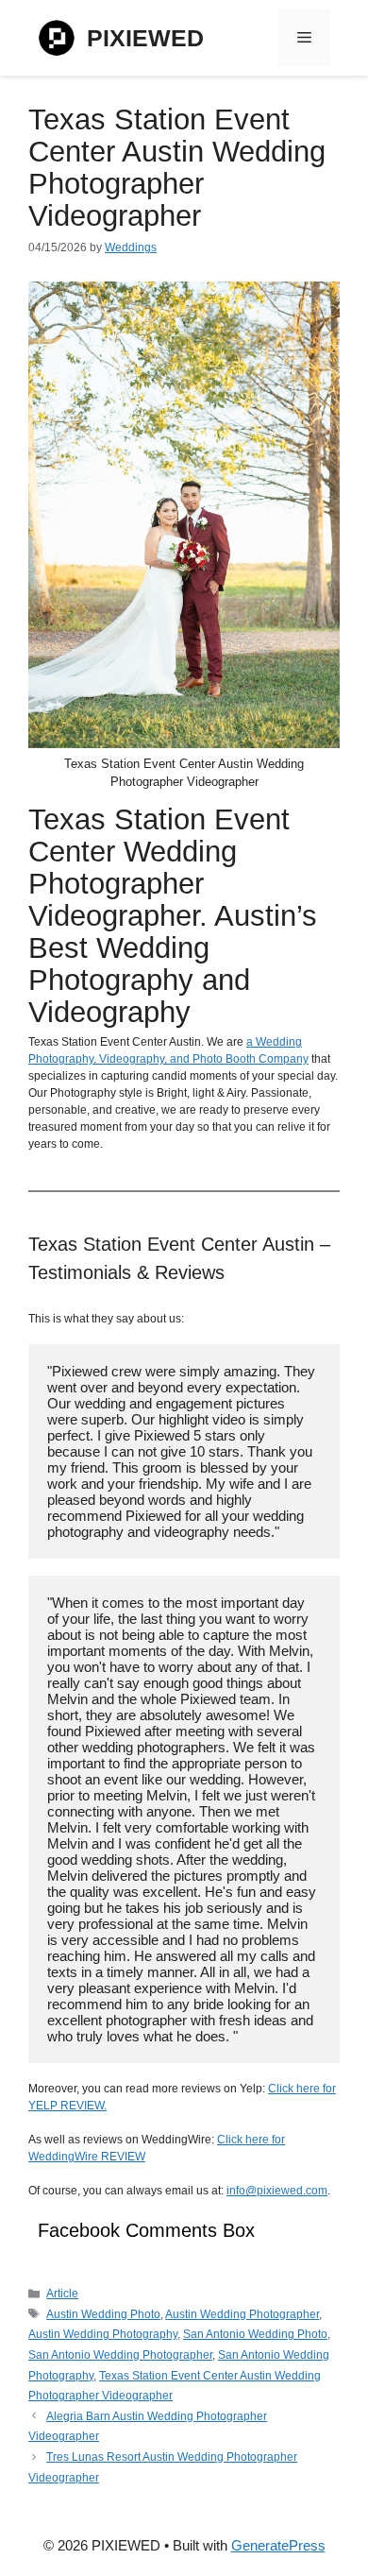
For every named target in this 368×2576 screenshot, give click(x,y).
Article (62, 2294)
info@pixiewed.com (277, 2191)
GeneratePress (278, 2545)
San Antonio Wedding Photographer (120, 2355)
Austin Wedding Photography (103, 2334)
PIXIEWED (145, 38)
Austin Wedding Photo (103, 2314)
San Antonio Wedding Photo (255, 2334)
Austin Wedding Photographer (242, 2314)
